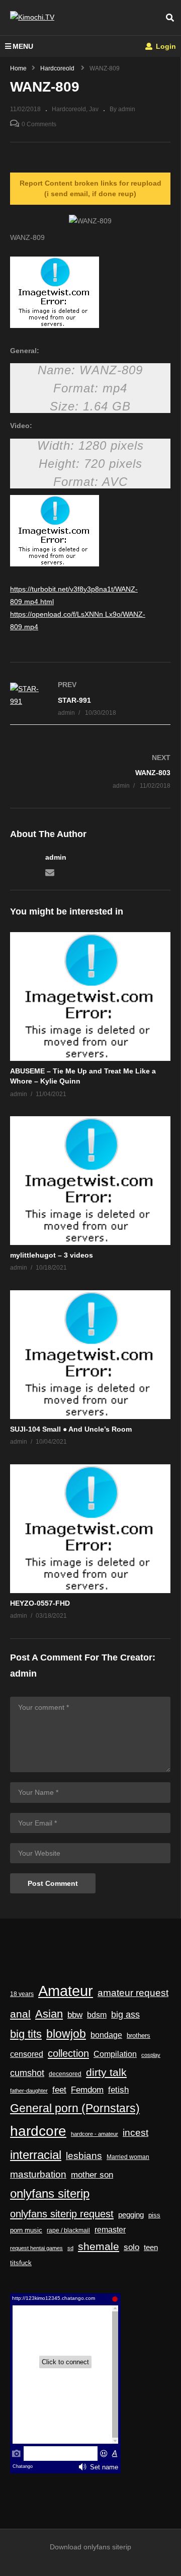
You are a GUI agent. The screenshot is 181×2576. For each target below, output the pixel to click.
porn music (26, 2230)
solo (131, 2247)
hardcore (38, 2131)
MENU (23, 46)
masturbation (38, 2174)
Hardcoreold (69, 109)
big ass (125, 2014)
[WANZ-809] (90, 996)
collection (68, 2053)
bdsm (97, 2015)
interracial (36, 2155)
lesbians (84, 2156)
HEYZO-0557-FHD (40, 1603)
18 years (22, 1994)
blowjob (66, 2034)
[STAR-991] (90, 699)
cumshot (27, 2073)
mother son (92, 2175)
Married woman (128, 2157)
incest (135, 2133)
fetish (118, 2090)
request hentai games (36, 2248)
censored (27, 2054)
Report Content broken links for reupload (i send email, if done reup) (90, 188)
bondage (106, 2035)
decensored (65, 2074)
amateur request (133, 1993)
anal (20, 2014)
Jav (94, 109)
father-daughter (29, 2091)
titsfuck (21, 2263)
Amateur (66, 1991)
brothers (139, 2035)
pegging (131, 2215)
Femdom (87, 2090)
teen (151, 2247)
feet (59, 2090)
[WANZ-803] (90, 771)
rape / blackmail (68, 2230)
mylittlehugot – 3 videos (52, 1255)
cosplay (151, 2055)
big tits (26, 2034)
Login (165, 46)
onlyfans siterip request (62, 2214)
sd (70, 2248)
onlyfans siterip (50, 2194)
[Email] (50, 872)
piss (154, 2215)
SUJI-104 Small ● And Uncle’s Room (71, 1429)
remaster (110, 2230)
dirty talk (106, 2072)
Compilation (115, 2054)
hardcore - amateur (95, 2134)
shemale (99, 2247)
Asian (49, 2014)
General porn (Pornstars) (75, 2108)
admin (56, 857)
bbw (75, 2015)
